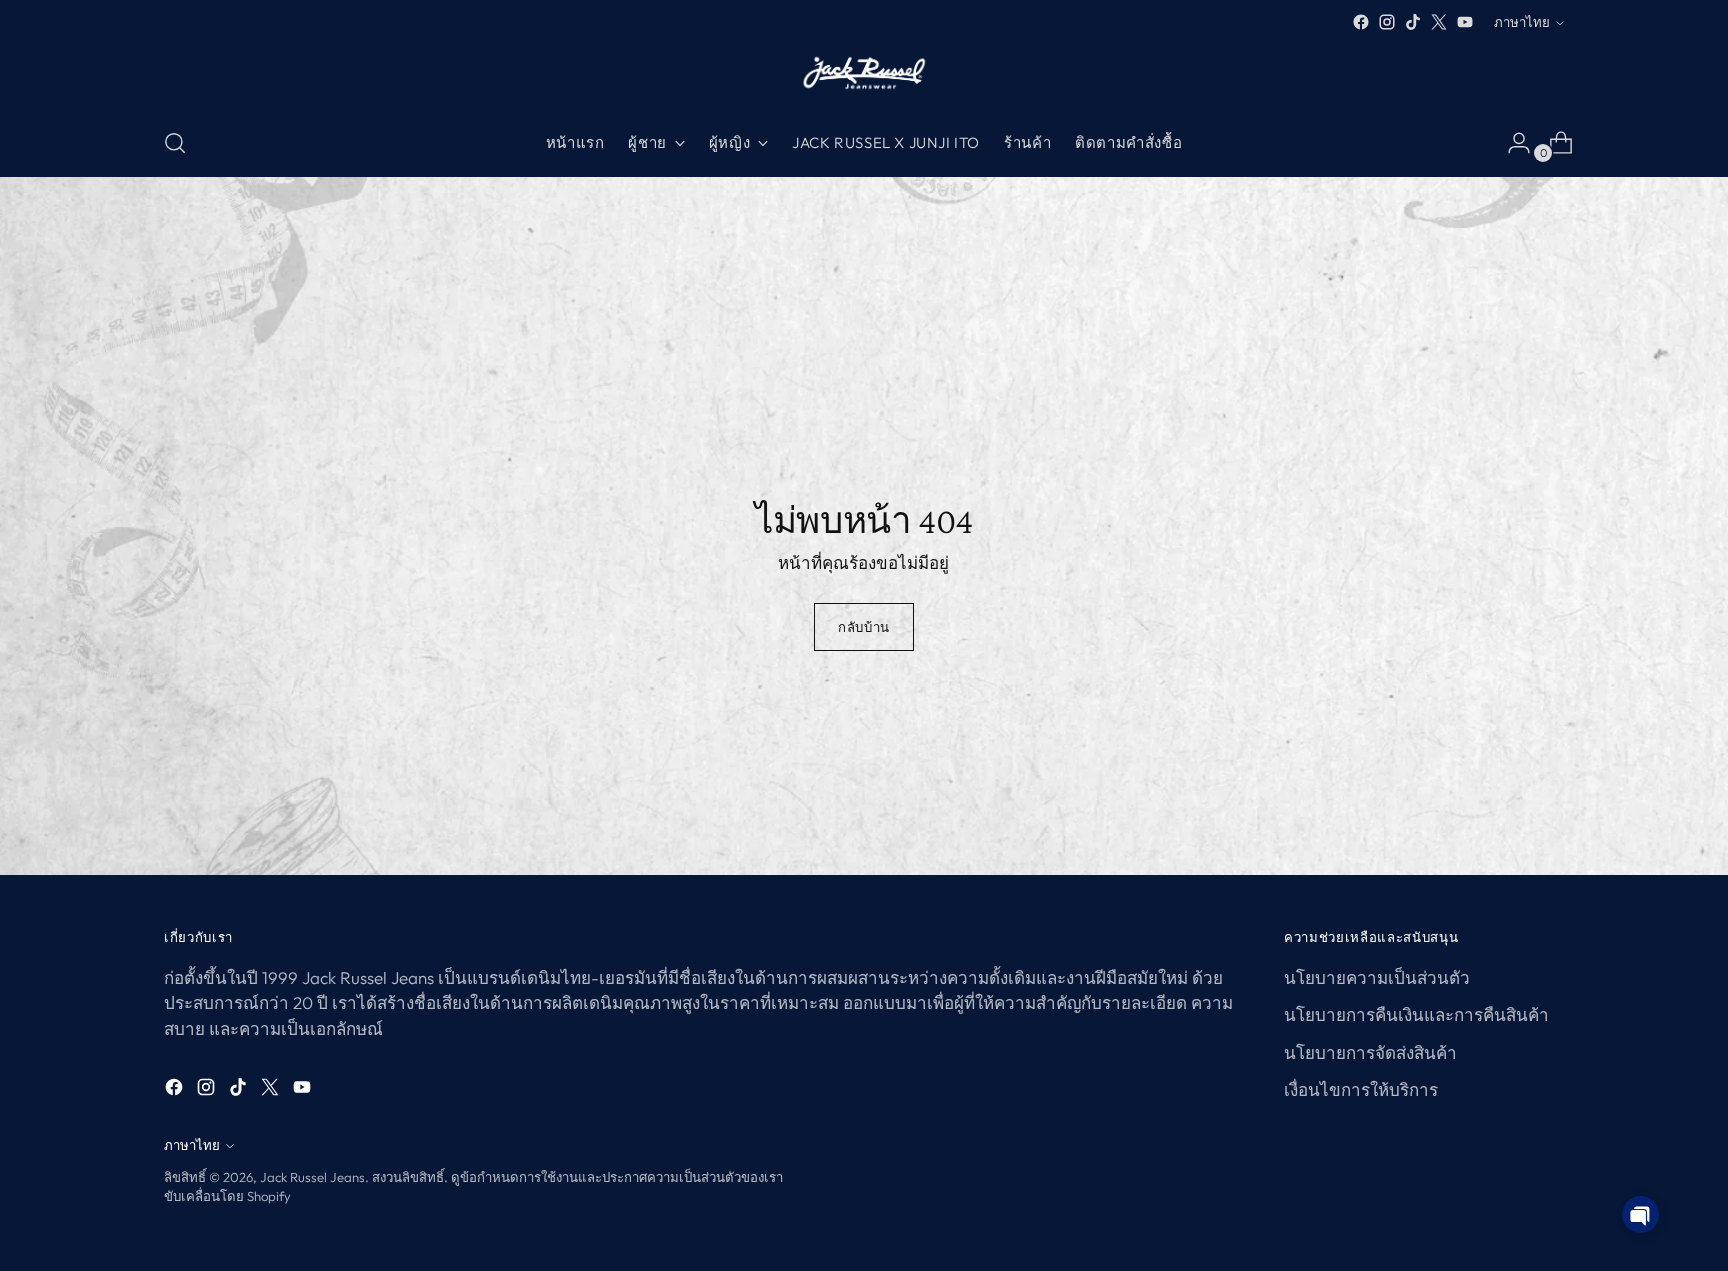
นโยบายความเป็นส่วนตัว (1377, 977)
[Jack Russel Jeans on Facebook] (1361, 22)
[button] (1640, 1214)
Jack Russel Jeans (312, 1177)
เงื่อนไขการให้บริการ (1361, 1089)
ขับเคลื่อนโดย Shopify (227, 1196)
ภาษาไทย (1522, 22)
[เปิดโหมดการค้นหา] (175, 143)
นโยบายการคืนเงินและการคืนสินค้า (1416, 1014)
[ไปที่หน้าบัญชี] (1511, 143)
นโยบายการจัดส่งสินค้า (1370, 1052)
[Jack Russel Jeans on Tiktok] (1413, 22)
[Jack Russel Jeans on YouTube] (1465, 22)
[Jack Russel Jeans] (864, 72)
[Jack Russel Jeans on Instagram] (1387, 22)
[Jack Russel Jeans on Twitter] (1439, 22)
